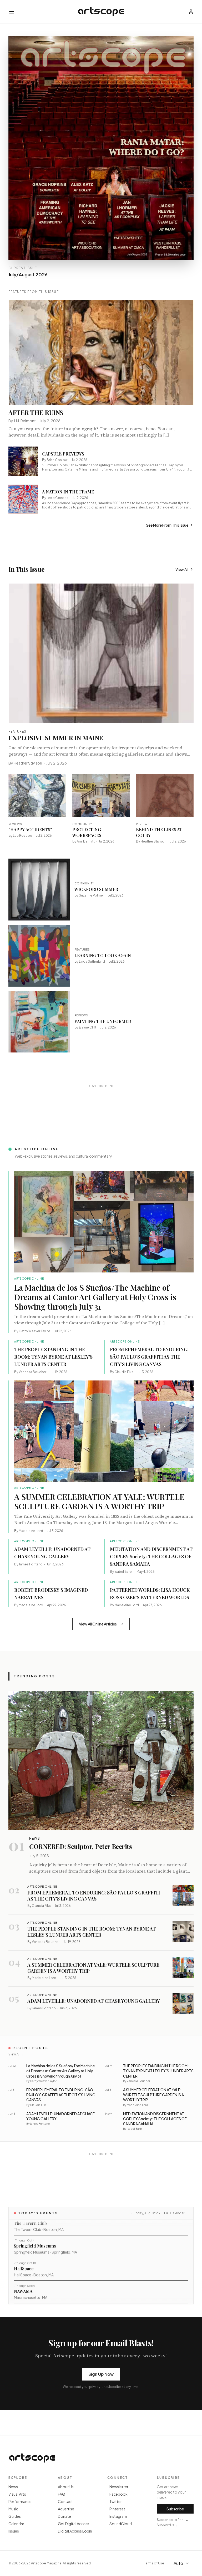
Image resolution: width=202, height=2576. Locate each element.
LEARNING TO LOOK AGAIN (103, 955)
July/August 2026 (28, 274)
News (13, 2487)
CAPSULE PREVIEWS (63, 454)
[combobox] (182, 2563)
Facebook (118, 2494)
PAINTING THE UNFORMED (103, 1021)
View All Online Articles (98, 1624)
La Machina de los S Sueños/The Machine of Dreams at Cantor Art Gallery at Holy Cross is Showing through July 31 (95, 1297)
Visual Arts (17, 2494)
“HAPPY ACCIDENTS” (30, 829)
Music (13, 2509)
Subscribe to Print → (173, 2520)
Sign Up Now (101, 2374)
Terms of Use (154, 2563)
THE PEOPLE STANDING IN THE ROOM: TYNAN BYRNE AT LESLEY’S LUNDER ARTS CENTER (53, 1357)
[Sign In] (191, 12)
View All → (16, 2054)
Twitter (116, 2501)
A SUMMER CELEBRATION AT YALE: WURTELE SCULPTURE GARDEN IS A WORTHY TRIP (99, 1501)
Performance (20, 2501)
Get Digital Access (74, 2524)
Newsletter (119, 2487)
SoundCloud (121, 2524)
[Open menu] (12, 12)
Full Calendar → (176, 2213)
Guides (15, 2516)
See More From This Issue (167, 525)
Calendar (16, 2524)
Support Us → (167, 2525)
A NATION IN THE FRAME (68, 492)
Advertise (66, 2509)
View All (182, 569)
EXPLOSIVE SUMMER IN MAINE (56, 738)
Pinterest (117, 2509)
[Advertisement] (104, 1102)
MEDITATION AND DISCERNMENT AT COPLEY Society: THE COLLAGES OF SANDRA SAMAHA (151, 1556)
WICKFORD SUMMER (96, 889)
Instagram (118, 2516)
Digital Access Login (75, 2531)
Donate (64, 2516)
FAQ (62, 2494)
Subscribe (175, 2509)
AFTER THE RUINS (36, 412)
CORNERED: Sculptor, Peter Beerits (80, 1846)
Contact (65, 2501)
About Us (66, 2487)
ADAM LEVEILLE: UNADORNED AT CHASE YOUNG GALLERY (94, 2001)
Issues (14, 2531)
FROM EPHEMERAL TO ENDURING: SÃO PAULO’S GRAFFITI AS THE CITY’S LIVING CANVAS (149, 1357)
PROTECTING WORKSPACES (87, 832)
